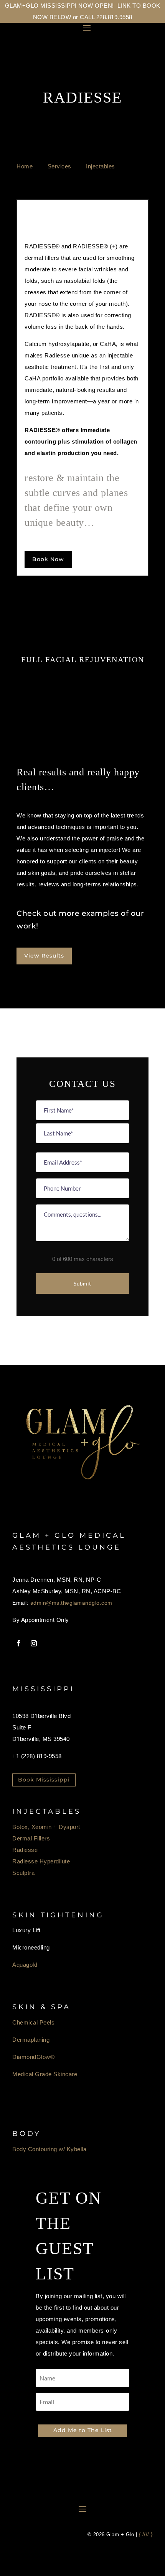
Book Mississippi (44, 1780)
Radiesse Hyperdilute (41, 1861)
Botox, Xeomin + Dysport (46, 1827)
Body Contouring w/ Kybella (49, 2149)
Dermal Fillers (31, 1838)
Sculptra (23, 1873)
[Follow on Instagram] (34, 1643)
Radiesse (25, 1850)
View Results (44, 956)
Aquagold (25, 1965)
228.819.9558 (114, 17)
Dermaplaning (31, 2040)
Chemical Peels (33, 2022)
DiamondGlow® (33, 2057)
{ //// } (146, 2534)
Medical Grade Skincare (45, 2074)
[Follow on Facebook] (18, 1643)
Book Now (48, 559)
